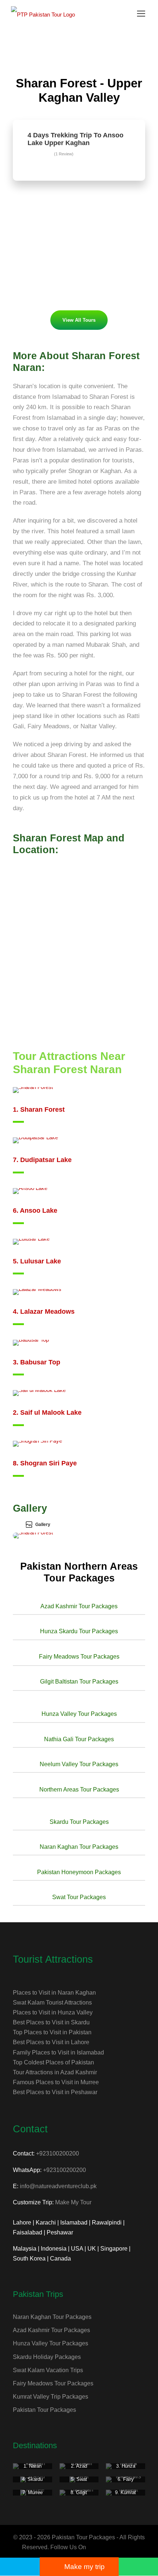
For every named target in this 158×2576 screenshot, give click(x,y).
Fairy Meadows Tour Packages (53, 2383)
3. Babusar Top (37, 1362)
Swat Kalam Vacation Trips (48, 2370)
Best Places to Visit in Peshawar (55, 2092)
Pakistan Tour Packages (44, 2410)
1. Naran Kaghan (33, 2469)
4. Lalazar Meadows (44, 1312)
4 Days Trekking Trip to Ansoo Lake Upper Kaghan (76, 139)
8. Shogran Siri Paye (45, 1463)
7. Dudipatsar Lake (42, 1160)
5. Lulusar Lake (37, 1261)
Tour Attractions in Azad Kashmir (55, 2072)
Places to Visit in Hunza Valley (53, 2012)
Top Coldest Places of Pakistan (53, 2062)
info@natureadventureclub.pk (58, 2186)
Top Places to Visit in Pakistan (52, 2032)
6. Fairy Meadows (125, 2482)
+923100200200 (58, 2153)
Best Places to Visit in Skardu (51, 2022)
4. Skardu (32, 2479)
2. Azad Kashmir (79, 2469)
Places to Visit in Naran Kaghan (54, 1993)
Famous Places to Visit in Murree (56, 2082)
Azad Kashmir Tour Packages (51, 2330)
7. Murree (33, 2492)
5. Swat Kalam (79, 2482)
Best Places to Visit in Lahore (51, 2042)
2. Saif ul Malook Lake (47, 1413)
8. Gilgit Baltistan (79, 2495)
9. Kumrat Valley (125, 2495)
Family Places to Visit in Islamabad (58, 2052)
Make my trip (85, 2567)
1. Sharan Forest (39, 1110)
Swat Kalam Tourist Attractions (52, 2003)
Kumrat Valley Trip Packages (51, 2397)
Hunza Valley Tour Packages (51, 2343)
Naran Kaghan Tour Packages (52, 2317)
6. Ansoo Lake (35, 1211)
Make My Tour (73, 2202)
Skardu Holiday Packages (47, 2357)
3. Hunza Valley (126, 2469)
